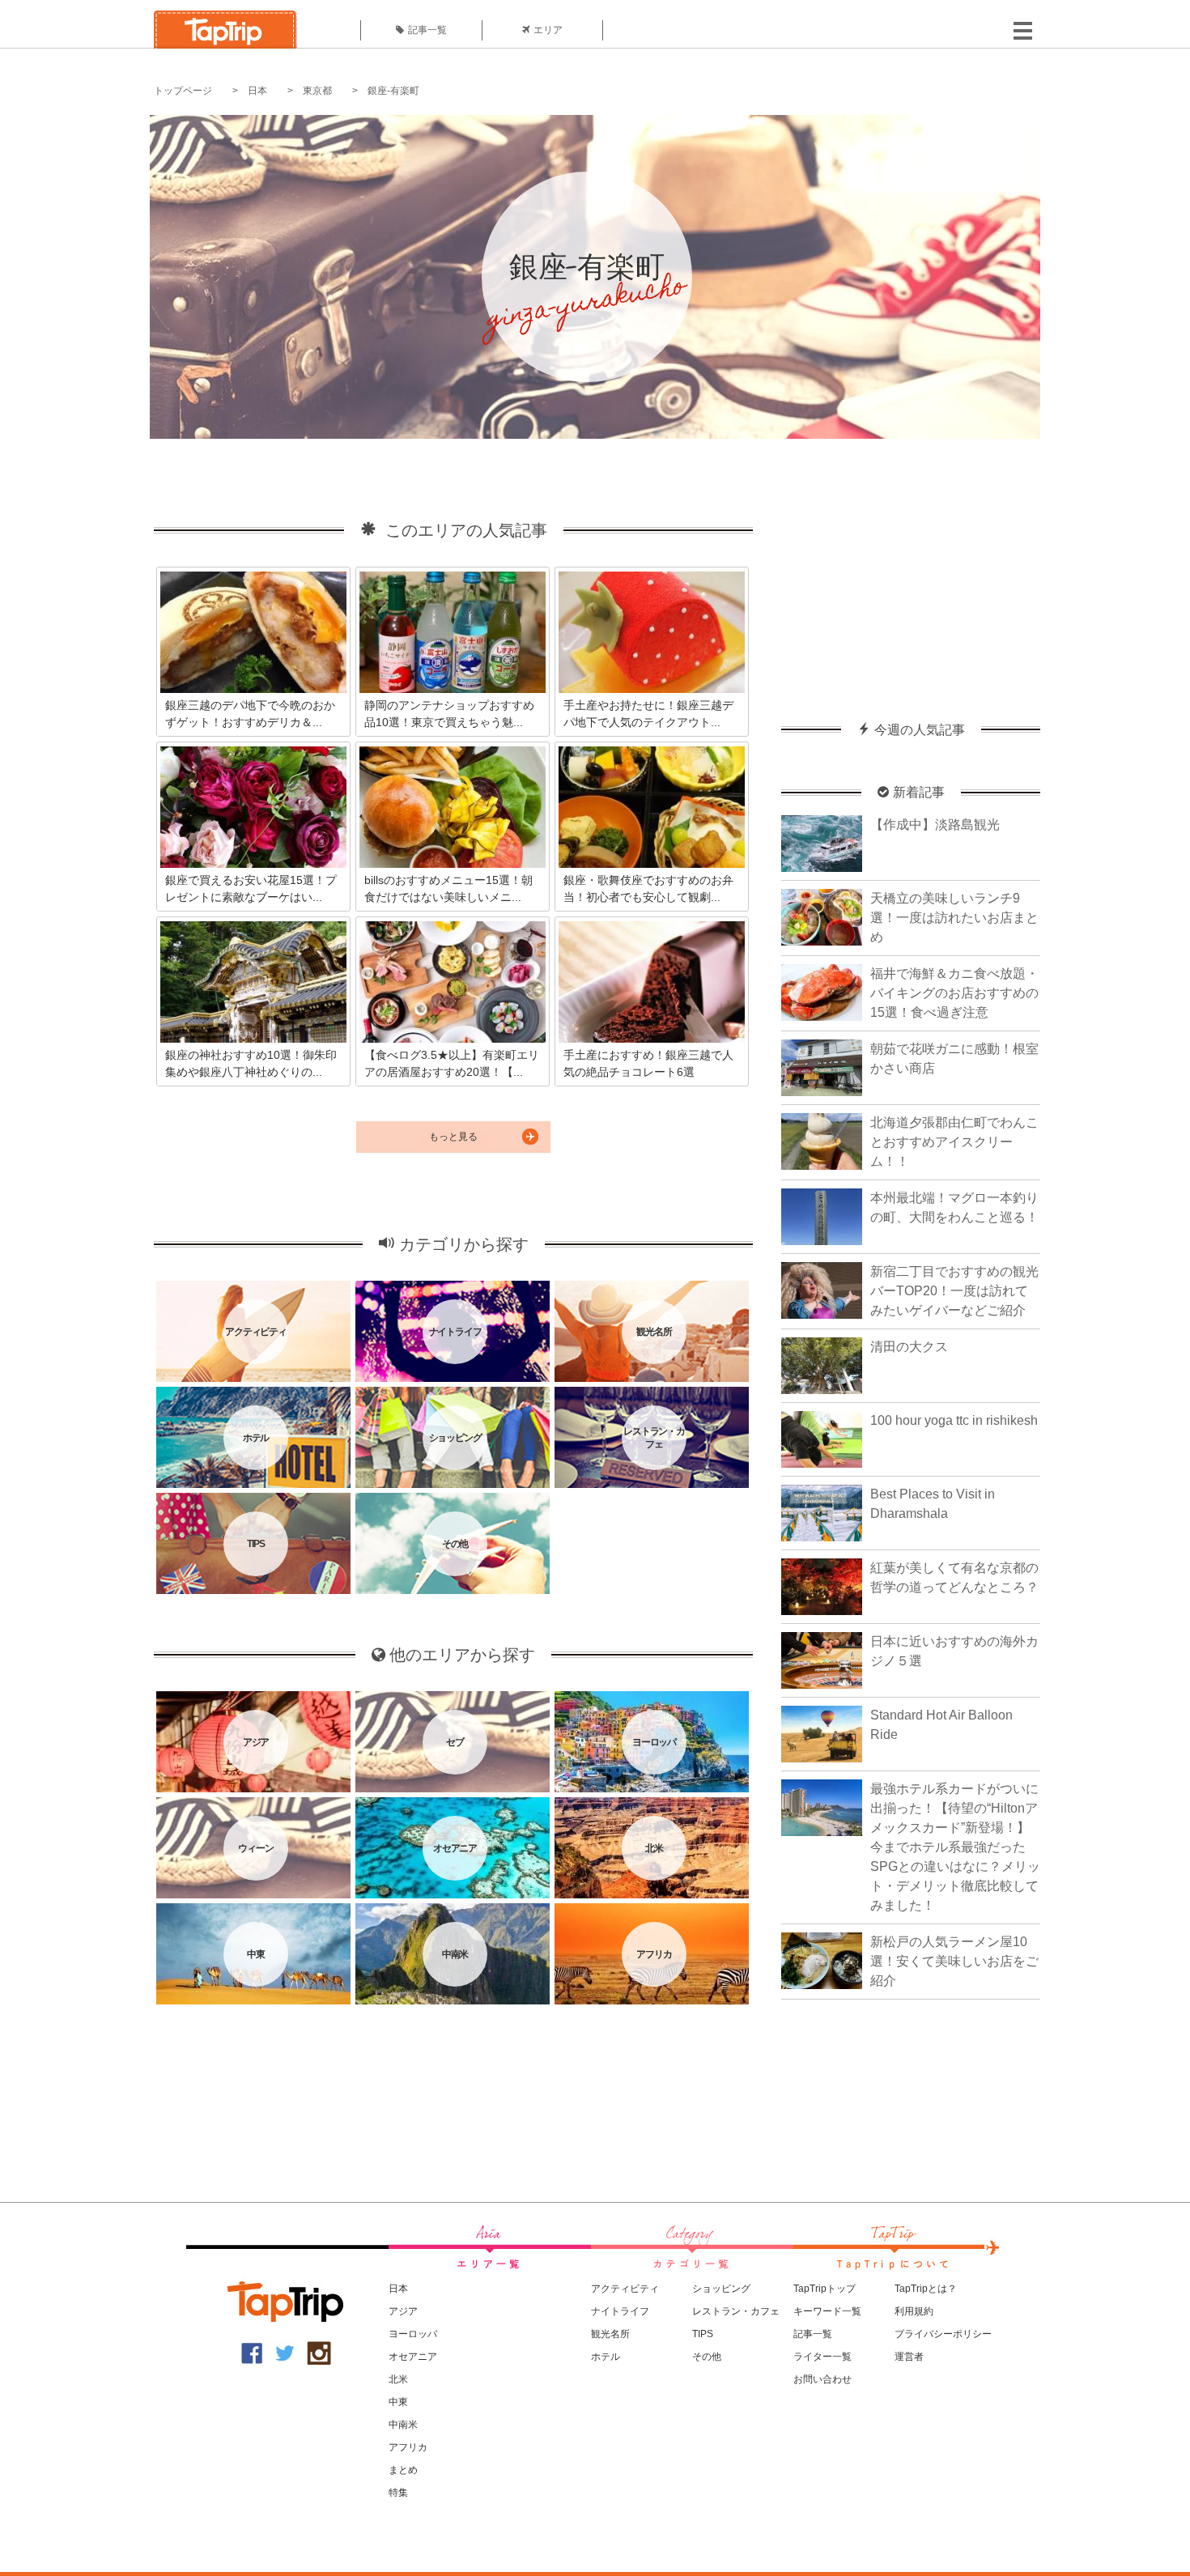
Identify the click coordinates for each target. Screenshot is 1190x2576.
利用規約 (914, 2311)
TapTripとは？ (926, 2289)
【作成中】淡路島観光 (935, 825)
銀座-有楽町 (393, 91)
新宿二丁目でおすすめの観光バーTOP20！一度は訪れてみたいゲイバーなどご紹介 (954, 1291)
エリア (548, 30)
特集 (398, 2493)
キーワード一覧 (827, 2311)
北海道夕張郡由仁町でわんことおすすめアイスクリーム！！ (954, 1142)
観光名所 (610, 2334)
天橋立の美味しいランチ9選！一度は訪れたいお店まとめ (954, 918)
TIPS (703, 2334)
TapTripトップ (824, 2289)
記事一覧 (427, 30)
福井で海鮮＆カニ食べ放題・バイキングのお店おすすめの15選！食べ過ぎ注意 (954, 993)
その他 (707, 2357)
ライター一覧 (822, 2357)
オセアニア (413, 2357)
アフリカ (408, 2447)
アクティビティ (625, 2289)
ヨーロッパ (413, 2334)
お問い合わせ (822, 2379)
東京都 (317, 91)
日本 (257, 91)
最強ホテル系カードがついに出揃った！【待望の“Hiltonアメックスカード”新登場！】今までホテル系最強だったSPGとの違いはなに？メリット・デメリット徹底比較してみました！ (955, 1847)
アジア (403, 2311)
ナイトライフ (620, 2311)
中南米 (403, 2425)
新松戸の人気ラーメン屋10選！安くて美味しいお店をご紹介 (954, 1961)
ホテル (606, 2357)
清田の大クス (909, 1347)
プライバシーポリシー (943, 2334)
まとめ (403, 2470)
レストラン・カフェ (736, 2311)
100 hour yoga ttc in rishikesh (954, 1420)
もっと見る (453, 1137)
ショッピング (721, 2289)
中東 (398, 2402)
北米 (398, 2379)
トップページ (183, 91)
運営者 (909, 2357)
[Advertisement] (911, 572)
